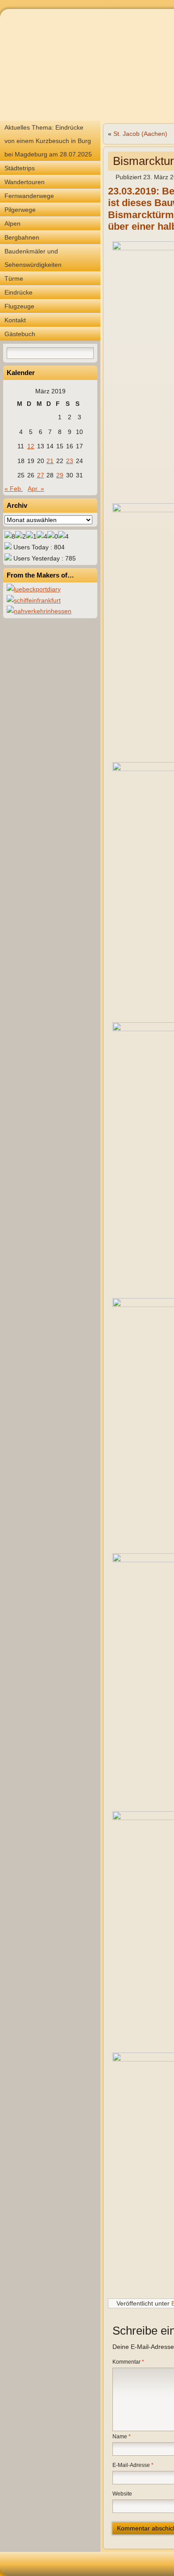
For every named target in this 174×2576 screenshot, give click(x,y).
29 (60, 475)
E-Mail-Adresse (133, 2465)
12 (31, 446)
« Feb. (14, 489)
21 (50, 461)
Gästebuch (20, 334)
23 (70, 461)
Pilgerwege (20, 210)
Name (122, 2437)
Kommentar (128, 2362)
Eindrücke (19, 292)
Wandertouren (25, 182)
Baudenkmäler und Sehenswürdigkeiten (33, 258)
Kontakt (15, 320)
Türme (14, 278)
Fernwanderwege (29, 196)
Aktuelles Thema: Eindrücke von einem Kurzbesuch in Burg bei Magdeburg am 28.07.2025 (48, 141)
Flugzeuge (19, 306)
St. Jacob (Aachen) (140, 134)
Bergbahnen (22, 237)
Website (122, 2494)
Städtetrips (20, 168)
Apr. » (36, 489)
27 (41, 475)
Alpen (12, 223)
